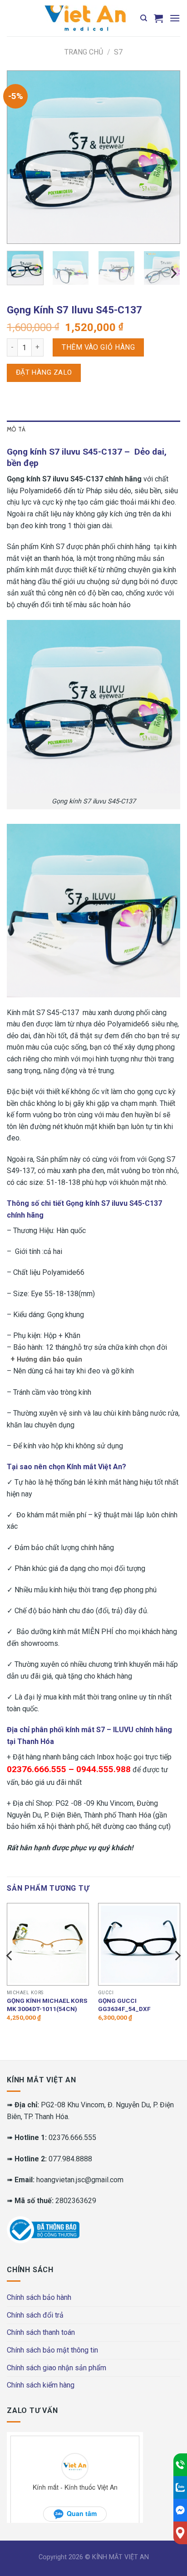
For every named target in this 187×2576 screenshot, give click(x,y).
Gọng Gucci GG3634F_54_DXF (124, 2005)
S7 (118, 52)
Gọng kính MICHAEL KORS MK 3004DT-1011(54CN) (47, 2005)
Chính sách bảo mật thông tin (52, 2350)
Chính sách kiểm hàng (41, 2385)
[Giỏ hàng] (158, 18)
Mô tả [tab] (16, 429)
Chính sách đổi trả (35, 2315)
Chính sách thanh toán (41, 2332)
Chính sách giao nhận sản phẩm (57, 2368)
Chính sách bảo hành (39, 2297)
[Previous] (22, 157)
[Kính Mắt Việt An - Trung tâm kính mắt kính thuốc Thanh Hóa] (85, 18)
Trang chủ (84, 52)
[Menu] (175, 18)
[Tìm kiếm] (144, 18)
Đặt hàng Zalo (44, 372)
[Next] (165, 157)
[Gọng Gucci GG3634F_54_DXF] (139, 1944)
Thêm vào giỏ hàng (98, 347)
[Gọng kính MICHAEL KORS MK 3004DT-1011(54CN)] (48, 1944)
